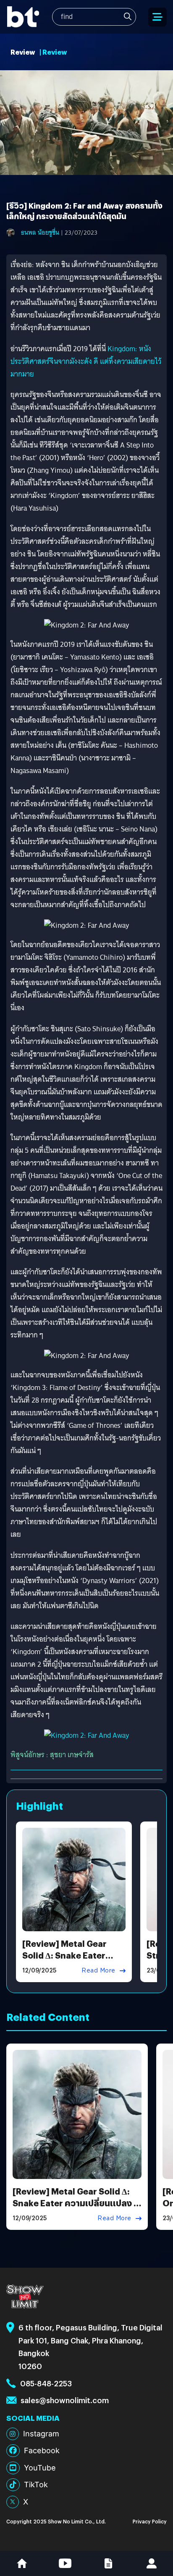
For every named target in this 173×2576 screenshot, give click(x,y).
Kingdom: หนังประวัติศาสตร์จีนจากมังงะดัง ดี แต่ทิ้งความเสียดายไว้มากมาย (86, 361)
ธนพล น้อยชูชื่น (40, 233)
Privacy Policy (150, 2521)
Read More (98, 1970)
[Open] (157, 17)
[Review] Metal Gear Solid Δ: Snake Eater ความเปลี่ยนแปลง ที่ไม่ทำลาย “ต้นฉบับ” (76, 2203)
